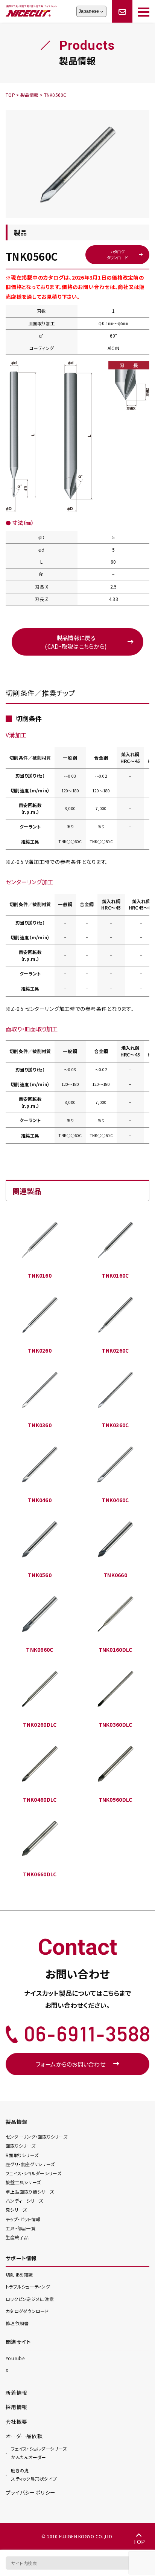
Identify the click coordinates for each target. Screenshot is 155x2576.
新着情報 (16, 2393)
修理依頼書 (17, 2323)
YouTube (15, 2358)
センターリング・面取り (36, 2136)
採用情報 (16, 2407)
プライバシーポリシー (31, 2492)
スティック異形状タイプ (34, 2475)
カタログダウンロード (118, 254)
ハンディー (24, 2201)
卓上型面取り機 (30, 2192)
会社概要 (16, 2422)
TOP (139, 2542)
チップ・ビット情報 (23, 2219)
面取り (21, 2146)
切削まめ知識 (19, 2274)
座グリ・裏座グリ (30, 2164)
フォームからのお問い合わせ (71, 2064)
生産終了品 (17, 2237)
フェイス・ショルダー (33, 2173)
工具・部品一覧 (21, 2228)
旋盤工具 (23, 2182)
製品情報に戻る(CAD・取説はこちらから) (76, 642)
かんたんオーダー (39, 2453)
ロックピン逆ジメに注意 (30, 2299)
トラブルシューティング (28, 2286)
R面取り (22, 2155)
